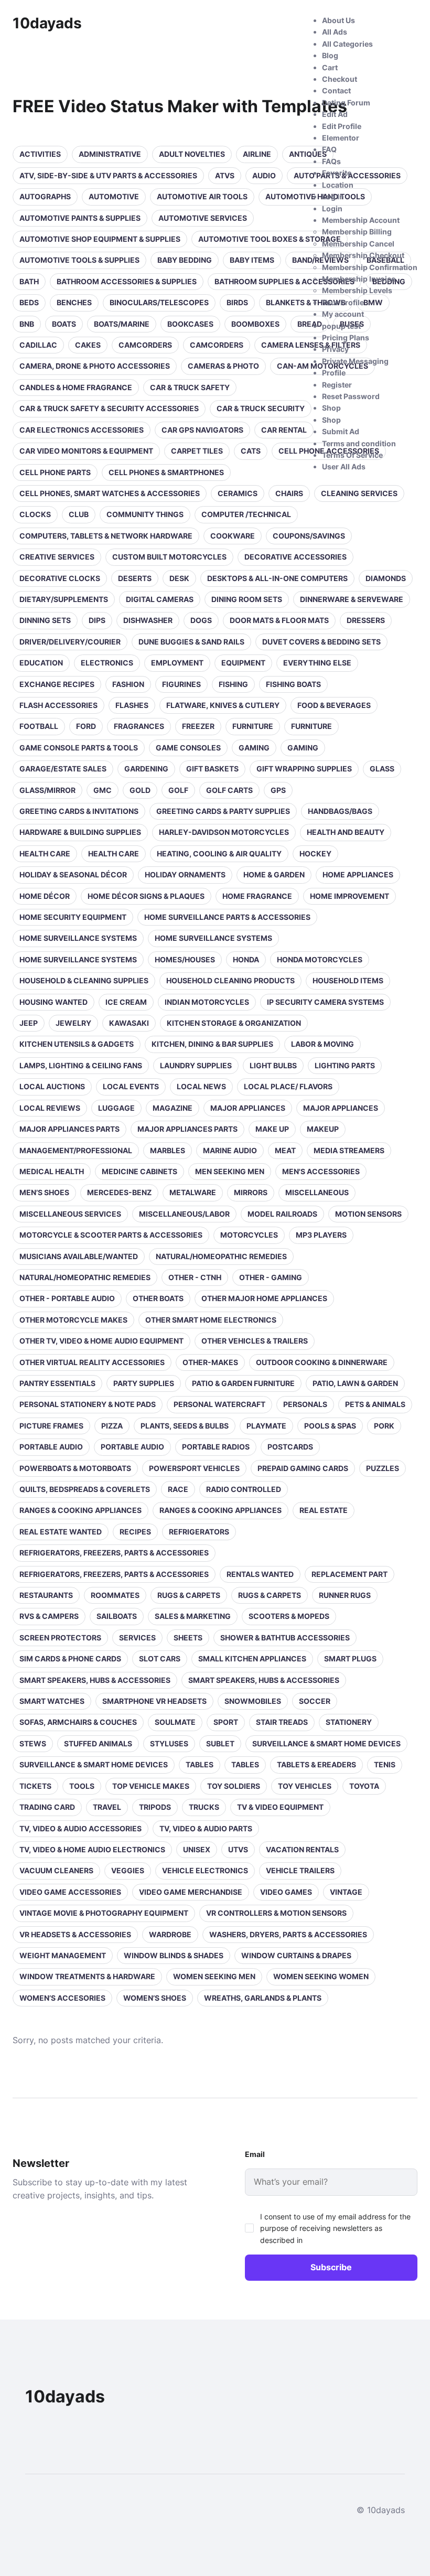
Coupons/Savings (309, 536)
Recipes (135, 1532)
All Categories (347, 44)
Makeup (323, 1129)
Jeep (29, 1023)
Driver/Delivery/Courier (70, 642)
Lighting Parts (345, 1065)
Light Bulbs (273, 1065)
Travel (107, 1807)
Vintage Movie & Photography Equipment (104, 1913)
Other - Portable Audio (67, 1298)
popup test (341, 326)
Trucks (204, 1807)
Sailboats (117, 1616)
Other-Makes (210, 1362)
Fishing (233, 684)
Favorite (337, 173)
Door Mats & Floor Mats (279, 620)
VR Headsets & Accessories (75, 1934)
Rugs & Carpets (189, 1595)
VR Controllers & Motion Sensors (276, 1913)
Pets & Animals (375, 1404)
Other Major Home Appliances (264, 1298)
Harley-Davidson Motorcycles (224, 832)
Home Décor (45, 896)
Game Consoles (188, 748)
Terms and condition (359, 443)
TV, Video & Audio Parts (206, 1828)
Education (41, 663)
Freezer (198, 726)
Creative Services (57, 557)
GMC (103, 790)
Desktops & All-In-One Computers (277, 578)
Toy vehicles (305, 1786)
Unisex (197, 1849)
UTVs (238, 1849)
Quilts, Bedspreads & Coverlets (85, 1489)
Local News (201, 1086)
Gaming (254, 748)
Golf (178, 790)
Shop (331, 408)
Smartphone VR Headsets (154, 1701)
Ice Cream (126, 1002)
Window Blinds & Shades (174, 1955)
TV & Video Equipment (280, 1807)
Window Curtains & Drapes (296, 1955)
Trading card (47, 1807)
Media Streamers (349, 1150)
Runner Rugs (345, 1595)
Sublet (220, 1743)
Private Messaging (355, 361)
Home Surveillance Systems (78, 938)
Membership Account (361, 220)
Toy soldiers (234, 1786)
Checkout (340, 79)
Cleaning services (359, 493)
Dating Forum (346, 103)
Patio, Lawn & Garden (355, 1383)
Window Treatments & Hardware (87, 1976)
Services (137, 1638)
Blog (330, 55)
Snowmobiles (253, 1701)
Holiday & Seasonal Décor (73, 874)
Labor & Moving (322, 1044)
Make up (272, 1129)
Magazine (173, 1108)
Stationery (349, 1722)
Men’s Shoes (44, 1192)
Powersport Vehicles (194, 1468)
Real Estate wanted (61, 1532)
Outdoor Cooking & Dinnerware (322, 1362)
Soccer (315, 1701)
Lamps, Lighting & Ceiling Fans (81, 1065)
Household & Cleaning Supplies (84, 980)
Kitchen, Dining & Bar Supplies (212, 1044)
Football (39, 726)
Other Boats (158, 1298)
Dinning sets (45, 620)
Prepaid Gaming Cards (303, 1468)
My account (343, 314)
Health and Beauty (346, 832)
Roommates (115, 1595)
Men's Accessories (321, 1171)
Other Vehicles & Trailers (255, 1341)
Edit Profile (342, 126)
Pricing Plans (346, 337)
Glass (382, 769)
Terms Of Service (352, 455)
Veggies (128, 1870)
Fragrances (139, 726)
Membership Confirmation (370, 267)
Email (255, 2154)
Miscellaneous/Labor (184, 1214)
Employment (177, 663)
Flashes (132, 705)
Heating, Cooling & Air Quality (219, 854)
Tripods (155, 1807)
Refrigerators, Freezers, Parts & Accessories (114, 1553)
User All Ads (344, 466)
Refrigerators (199, 1532)
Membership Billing (357, 232)
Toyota (364, 1786)
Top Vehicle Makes (151, 1786)
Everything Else (317, 663)
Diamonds (386, 578)
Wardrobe (170, 1934)
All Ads (335, 32)
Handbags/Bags (340, 811)
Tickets (35, 1786)
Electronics (107, 663)
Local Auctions (52, 1086)
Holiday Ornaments (185, 874)
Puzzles (383, 1468)
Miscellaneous (317, 1192)
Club (79, 514)
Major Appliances (248, 1108)
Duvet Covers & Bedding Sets (321, 642)
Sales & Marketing (193, 1616)
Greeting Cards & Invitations (79, 811)
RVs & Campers (49, 1616)
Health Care (114, 854)
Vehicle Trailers (300, 1870)
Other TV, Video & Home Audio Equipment (101, 1341)
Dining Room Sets (247, 599)
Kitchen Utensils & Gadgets (77, 1044)
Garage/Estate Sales (63, 769)
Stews (33, 1743)
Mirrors (251, 1192)
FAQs (331, 161)
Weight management (63, 1955)
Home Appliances (358, 874)
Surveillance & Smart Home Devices (326, 1743)
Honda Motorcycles (320, 959)
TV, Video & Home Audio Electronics (92, 1849)
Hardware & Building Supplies (80, 832)
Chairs (289, 493)
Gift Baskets (212, 769)
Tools (82, 1786)
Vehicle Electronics (205, 1870)
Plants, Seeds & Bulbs (185, 1426)
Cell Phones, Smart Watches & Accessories (110, 493)
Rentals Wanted (260, 1574)
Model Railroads (282, 1214)
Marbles (168, 1150)
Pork (384, 1426)
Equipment (243, 663)
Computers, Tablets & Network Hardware (106, 536)
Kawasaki (129, 1023)
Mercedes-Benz (119, 1192)
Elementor (341, 138)
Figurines (181, 684)
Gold (140, 790)
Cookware (233, 536)
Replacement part (350, 1574)
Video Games (286, 1892)
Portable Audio (51, 1447)
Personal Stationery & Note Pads (88, 1404)
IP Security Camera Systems (325, 1002)
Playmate (266, 1426)
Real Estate (324, 1510)
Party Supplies (144, 1383)
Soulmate (175, 1722)
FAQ (329, 149)
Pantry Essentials (57, 1383)
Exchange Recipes (57, 684)
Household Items (348, 980)
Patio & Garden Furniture (243, 1383)
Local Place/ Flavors (288, 1086)
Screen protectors (60, 1638)
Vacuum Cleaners (56, 1870)
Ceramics (238, 493)
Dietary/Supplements (64, 599)
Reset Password (351, 396)
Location (338, 185)
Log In (333, 196)
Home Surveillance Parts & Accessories (227, 917)
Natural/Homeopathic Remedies (221, 1256)
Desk (179, 578)
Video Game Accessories (70, 1892)
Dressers (366, 620)
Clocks (35, 514)
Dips (97, 620)
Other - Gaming (271, 1277)
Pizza (112, 1426)
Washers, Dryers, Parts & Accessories (288, 1934)
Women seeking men (214, 1976)
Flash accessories (58, 705)
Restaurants (46, 1595)
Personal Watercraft (219, 1404)
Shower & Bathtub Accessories (285, 1638)
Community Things (145, 514)
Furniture (253, 726)
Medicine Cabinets (139, 1171)
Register (337, 385)
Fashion (128, 684)
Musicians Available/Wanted (79, 1256)
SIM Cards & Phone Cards (70, 1659)
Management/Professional (76, 1150)
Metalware (193, 1192)
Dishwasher (148, 620)
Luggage (116, 1108)
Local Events (131, 1086)
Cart (330, 67)
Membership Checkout (363, 255)
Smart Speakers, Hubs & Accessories (95, 1680)
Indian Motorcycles (207, 1002)
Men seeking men (230, 1171)
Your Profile (343, 302)
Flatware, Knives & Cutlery (223, 705)
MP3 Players (321, 1235)
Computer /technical (246, 514)
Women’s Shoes (155, 1998)
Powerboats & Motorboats (75, 1468)
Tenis (385, 1764)
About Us (338, 20)
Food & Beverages (334, 705)
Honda (246, 959)
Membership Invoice (359, 279)
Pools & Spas (330, 1426)
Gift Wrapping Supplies (304, 769)
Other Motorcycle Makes (73, 1320)
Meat (285, 1150)
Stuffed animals (98, 1743)
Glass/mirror (47, 790)
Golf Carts (229, 790)
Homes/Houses (185, 959)
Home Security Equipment (73, 917)
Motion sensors (368, 1214)
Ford (86, 726)
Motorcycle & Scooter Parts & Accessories (111, 1235)
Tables (200, 1764)
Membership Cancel (358, 244)
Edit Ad (335, 114)
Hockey (315, 854)
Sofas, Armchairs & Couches (78, 1722)
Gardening (146, 769)
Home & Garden (274, 874)
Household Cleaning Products (230, 980)
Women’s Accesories (62, 1998)
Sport (226, 1722)
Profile (334, 373)
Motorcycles (249, 1235)
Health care (45, 854)
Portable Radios (216, 1447)
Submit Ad (341, 431)
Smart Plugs (350, 1659)
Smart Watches (52, 1701)
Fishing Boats (293, 684)
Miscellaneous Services (70, 1214)
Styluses (169, 1743)
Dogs (201, 620)
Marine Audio (230, 1150)
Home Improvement (350, 896)
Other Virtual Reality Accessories (92, 1362)
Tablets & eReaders (316, 1764)
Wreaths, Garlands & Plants (263, 1998)
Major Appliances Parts (69, 1129)
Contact (336, 90)
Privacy (335, 349)
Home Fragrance (257, 896)
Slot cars (160, 1659)
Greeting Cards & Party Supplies (223, 811)
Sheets (188, 1638)
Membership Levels (357, 290)
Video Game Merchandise (191, 1892)
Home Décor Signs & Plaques (146, 896)
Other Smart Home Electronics (211, 1320)
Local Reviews (50, 1108)
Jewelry (73, 1023)
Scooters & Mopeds (289, 1616)
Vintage (346, 1892)
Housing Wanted (53, 1002)
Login (332, 208)
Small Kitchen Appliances (252, 1659)
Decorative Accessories (295, 557)
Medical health (52, 1171)
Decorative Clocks (60, 578)
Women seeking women (321, 1976)
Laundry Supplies (196, 1065)
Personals (305, 1404)
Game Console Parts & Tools (79, 748)
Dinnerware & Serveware (352, 599)
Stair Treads (282, 1722)
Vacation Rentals (302, 1849)
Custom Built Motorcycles (169, 557)
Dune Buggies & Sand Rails (191, 642)
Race (178, 1489)
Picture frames (51, 1426)
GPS (278, 790)
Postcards (290, 1447)
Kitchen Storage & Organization (234, 1023)
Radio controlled (244, 1489)
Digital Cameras (160, 599)
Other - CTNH (195, 1277)
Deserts (135, 578)
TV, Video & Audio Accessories (80, 1828)
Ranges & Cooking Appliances (80, 1510)
